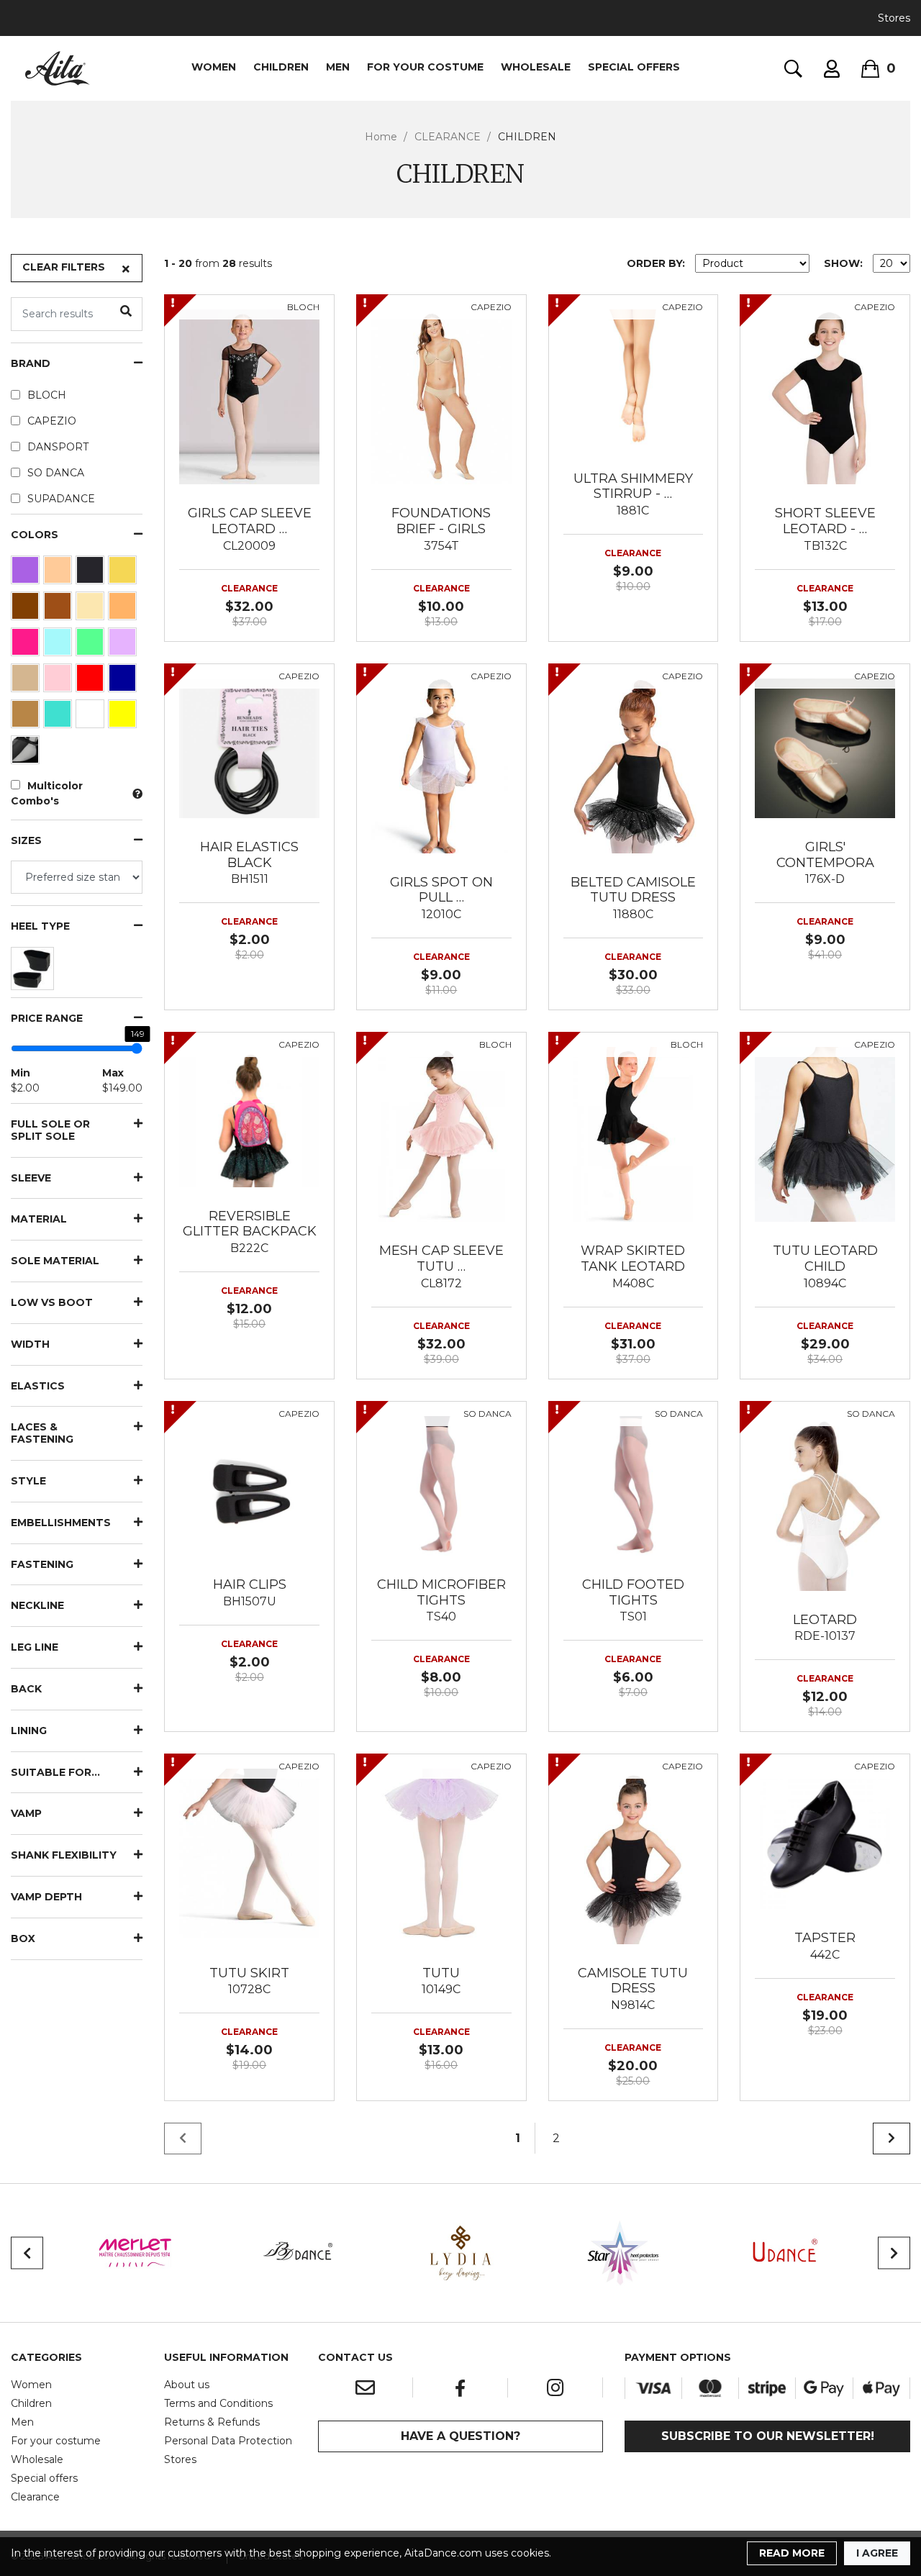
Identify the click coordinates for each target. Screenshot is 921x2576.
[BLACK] (92, 573)
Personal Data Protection (228, 2441)
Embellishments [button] (61, 1523)
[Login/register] (832, 69)
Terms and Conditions (218, 2403)
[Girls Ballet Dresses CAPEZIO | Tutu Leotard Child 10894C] (825, 1133)
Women (31, 2385)
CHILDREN (281, 67)
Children (31, 2403)
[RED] (92, 681)
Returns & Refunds (212, 2422)
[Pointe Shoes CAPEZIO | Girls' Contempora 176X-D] (825, 748)
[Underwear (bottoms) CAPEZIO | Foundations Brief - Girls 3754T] (441, 396)
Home (381, 137)
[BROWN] (27, 609)
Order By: (656, 263)
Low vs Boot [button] (52, 1303)
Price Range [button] (47, 1019)
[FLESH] (124, 609)
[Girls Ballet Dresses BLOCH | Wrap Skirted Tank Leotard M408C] (634, 1133)
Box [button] (23, 1939)
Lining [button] (29, 1731)
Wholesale (37, 2459)
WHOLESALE (536, 67)
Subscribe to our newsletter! (768, 2436)
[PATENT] (27, 753)
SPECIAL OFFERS (634, 67)
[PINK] (59, 681)
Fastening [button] (42, 1565)
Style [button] (28, 1481)
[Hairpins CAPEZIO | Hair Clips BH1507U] (249, 1485)
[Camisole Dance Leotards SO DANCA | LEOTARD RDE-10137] (825, 1502)
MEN (338, 67)
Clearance (35, 2497)
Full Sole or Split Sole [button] (50, 1130)
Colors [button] (35, 535)
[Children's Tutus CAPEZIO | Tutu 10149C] (441, 1856)
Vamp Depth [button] (46, 1897)
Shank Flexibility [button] (64, 1855)
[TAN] (27, 717)
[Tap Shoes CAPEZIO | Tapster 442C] (825, 1838)
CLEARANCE (448, 137)
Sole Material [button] (55, 1261)
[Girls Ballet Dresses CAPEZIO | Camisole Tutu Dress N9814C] (634, 1856)
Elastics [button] (38, 1386)
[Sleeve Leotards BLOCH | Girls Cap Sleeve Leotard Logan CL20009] (249, 396)
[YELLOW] (124, 717)
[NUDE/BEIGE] (27, 681)
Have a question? (460, 2436)
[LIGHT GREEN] (92, 645)
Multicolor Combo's (47, 793)
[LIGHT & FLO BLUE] (59, 645)
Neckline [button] (37, 1606)
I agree (877, 2553)
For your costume (56, 2441)
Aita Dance (58, 68)
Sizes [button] (26, 841)
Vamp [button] (26, 1814)
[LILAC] (124, 645)
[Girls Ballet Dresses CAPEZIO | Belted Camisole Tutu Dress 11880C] (634, 765)
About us (187, 2385)
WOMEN (214, 67)
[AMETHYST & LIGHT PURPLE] (27, 573)
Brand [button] (31, 364)
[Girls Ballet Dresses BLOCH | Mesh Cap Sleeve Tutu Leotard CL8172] (441, 1133)
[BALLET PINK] (59, 573)
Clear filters (64, 267)
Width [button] (30, 1344)
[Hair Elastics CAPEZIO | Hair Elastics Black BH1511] (249, 748)
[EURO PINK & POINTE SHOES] (92, 609)
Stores (894, 18)
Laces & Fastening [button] (42, 1433)
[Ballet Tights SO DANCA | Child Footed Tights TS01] (634, 1485)
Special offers (44, 2478)
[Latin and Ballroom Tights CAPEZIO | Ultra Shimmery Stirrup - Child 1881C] (634, 378)
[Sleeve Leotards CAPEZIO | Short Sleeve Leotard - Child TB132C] (825, 396)
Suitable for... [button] (55, 1773)
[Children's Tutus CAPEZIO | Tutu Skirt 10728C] (249, 1856)
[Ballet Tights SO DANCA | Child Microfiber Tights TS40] (441, 1485)
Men (22, 2422)
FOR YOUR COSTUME (425, 67)
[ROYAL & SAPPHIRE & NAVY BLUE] (124, 681)
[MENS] (34, 972)
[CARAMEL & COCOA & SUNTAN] (59, 609)
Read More (792, 2553)
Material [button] (39, 1219)
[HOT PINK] (27, 645)
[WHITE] (92, 717)
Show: (843, 263)
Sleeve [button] (31, 1178)
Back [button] (26, 1689)
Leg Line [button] (35, 1647)
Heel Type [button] (40, 926)
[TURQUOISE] (59, 717)
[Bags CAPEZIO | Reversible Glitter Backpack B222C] (249, 1116)
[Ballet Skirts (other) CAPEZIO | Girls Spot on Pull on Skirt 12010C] (441, 765)
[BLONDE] (124, 573)
